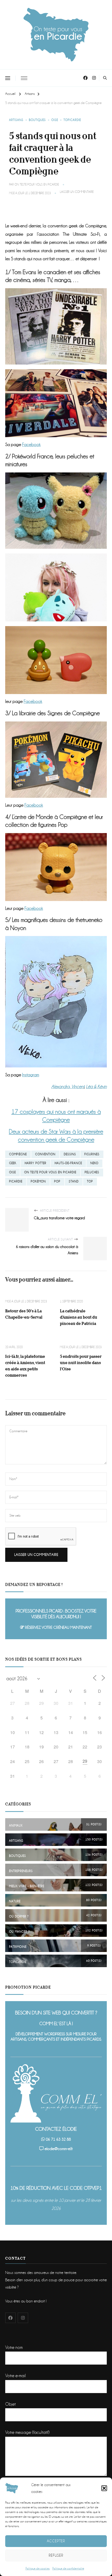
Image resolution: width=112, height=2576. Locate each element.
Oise (55, 120)
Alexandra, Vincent (68, 1087)
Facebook (31, 445)
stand (74, 1182)
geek (13, 1163)
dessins (70, 1154)
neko (94, 1163)
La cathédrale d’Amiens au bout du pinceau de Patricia (79, 1317)
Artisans (16, 120)
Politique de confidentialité (68, 2569)
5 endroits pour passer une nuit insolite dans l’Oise (81, 1363)
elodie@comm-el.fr (59, 2149)
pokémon (38, 1182)
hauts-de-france (68, 1163)
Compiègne (18, 1154)
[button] (104, 2488)
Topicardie (72, 120)
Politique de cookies (38, 2569)
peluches (92, 1172)
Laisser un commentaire (77, 192)
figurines (92, 1154)
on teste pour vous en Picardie (50, 1172)
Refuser (56, 2555)
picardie (16, 1182)
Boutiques (37, 120)
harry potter (36, 1163)
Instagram (31, 1075)
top (90, 1182)
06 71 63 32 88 (58, 2139)
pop (57, 1182)
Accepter (56, 2541)
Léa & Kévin (96, 1087)
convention (45, 1154)
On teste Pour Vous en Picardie (37, 185)
